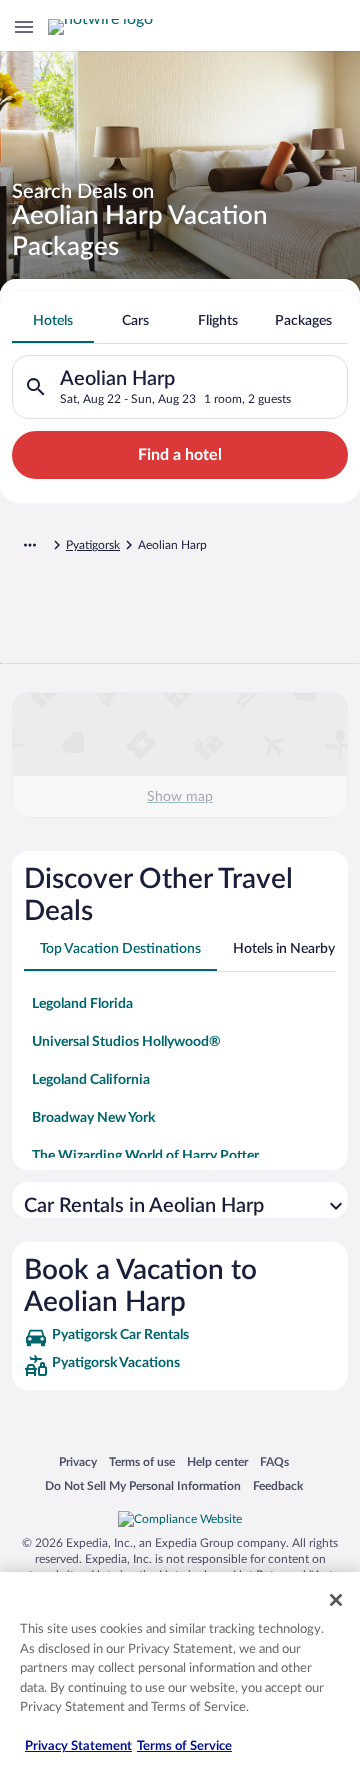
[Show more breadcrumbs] (30, 545)
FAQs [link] (274, 1461)
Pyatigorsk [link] (93, 545)
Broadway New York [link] (93, 1118)
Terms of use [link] (142, 1461)
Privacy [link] (78, 1461)
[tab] (53, 321)
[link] (180, 1338)
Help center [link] (217, 1461)
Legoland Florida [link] (82, 1004)
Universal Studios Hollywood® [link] (126, 1042)
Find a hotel (180, 455)
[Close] (336, 1600)
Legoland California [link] (91, 1080)
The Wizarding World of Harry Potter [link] (145, 1156)
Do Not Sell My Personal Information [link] (143, 1485)
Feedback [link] (278, 1485)
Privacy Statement (78, 1746)
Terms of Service (184, 1746)
